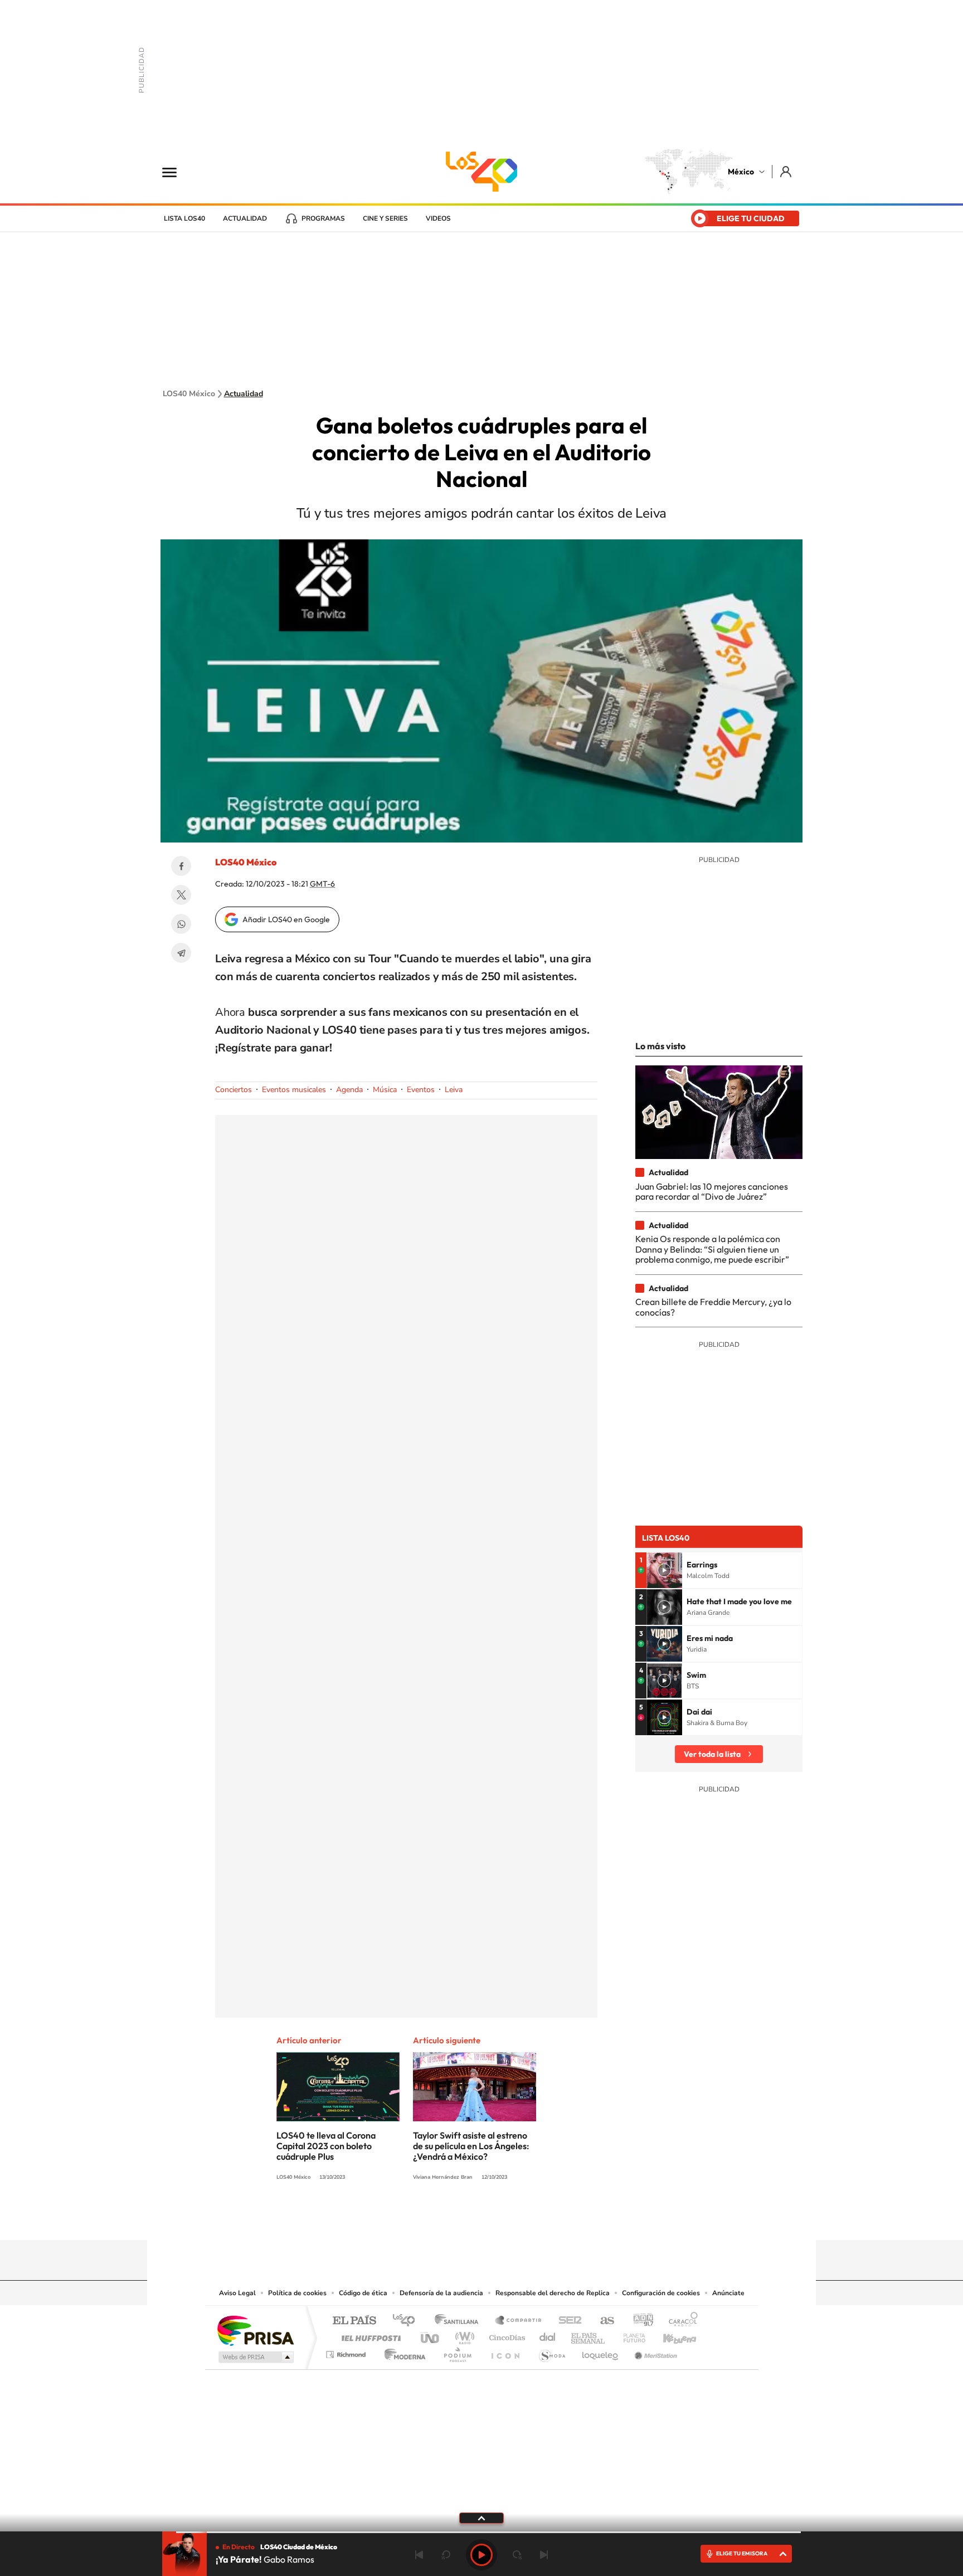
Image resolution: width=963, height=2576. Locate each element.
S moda (551, 2352)
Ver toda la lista (712, 1754)
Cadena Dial (548, 2335)
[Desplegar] (481, 2517)
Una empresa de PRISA (255, 2330)
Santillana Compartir (519, 2321)
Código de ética (363, 2293)
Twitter (181, 895)
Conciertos (234, 1090)
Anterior (419, 2555)
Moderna (402, 2352)
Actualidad (245, 218)
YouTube (448, 2218)
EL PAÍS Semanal (589, 2335)
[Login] (787, 171)
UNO (431, 2335)
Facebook (181, 866)
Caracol (680, 2321)
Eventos (421, 1090)
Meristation (654, 2352)
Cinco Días (505, 2335)
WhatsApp (181, 924)
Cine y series (385, 218)
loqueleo (601, 2352)
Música (385, 1090)
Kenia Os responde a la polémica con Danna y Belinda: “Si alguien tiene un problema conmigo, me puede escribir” (712, 1249)
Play (481, 2555)
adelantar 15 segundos (517, 2555)
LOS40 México (481, 172)
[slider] (481, 2532)
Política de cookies (297, 2293)
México (741, 172)
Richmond (347, 2352)
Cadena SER (567, 2321)
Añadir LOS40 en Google (286, 919)
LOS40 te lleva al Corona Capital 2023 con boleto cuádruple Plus (326, 2146)
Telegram (181, 953)
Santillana (460, 2321)
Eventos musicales (294, 1090)
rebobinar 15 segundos (446, 2555)
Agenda (349, 1090)
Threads (537, 2218)
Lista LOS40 (184, 218)
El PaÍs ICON (505, 2352)
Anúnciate (728, 2293)
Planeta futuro (630, 2335)
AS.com (602, 2321)
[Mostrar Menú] (177, 172)
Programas (323, 218)
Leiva (454, 1090)
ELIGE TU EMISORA (742, 2553)
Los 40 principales (408, 2321)
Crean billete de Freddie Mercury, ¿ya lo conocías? (713, 1307)
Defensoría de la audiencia (441, 2293)
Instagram (470, 2218)
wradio (463, 2335)
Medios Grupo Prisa (255, 2357)
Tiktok (426, 2218)
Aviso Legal (237, 2293)
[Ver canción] (664, 1570)
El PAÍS (354, 2321)
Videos (438, 218)
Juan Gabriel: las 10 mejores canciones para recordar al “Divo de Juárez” (712, 1191)
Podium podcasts (457, 2352)
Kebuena (670, 2335)
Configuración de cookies (661, 2293)
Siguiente (544, 2555)
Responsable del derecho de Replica (553, 2293)
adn (639, 2321)
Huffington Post (369, 2335)
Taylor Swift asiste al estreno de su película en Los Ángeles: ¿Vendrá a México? (471, 2146)
